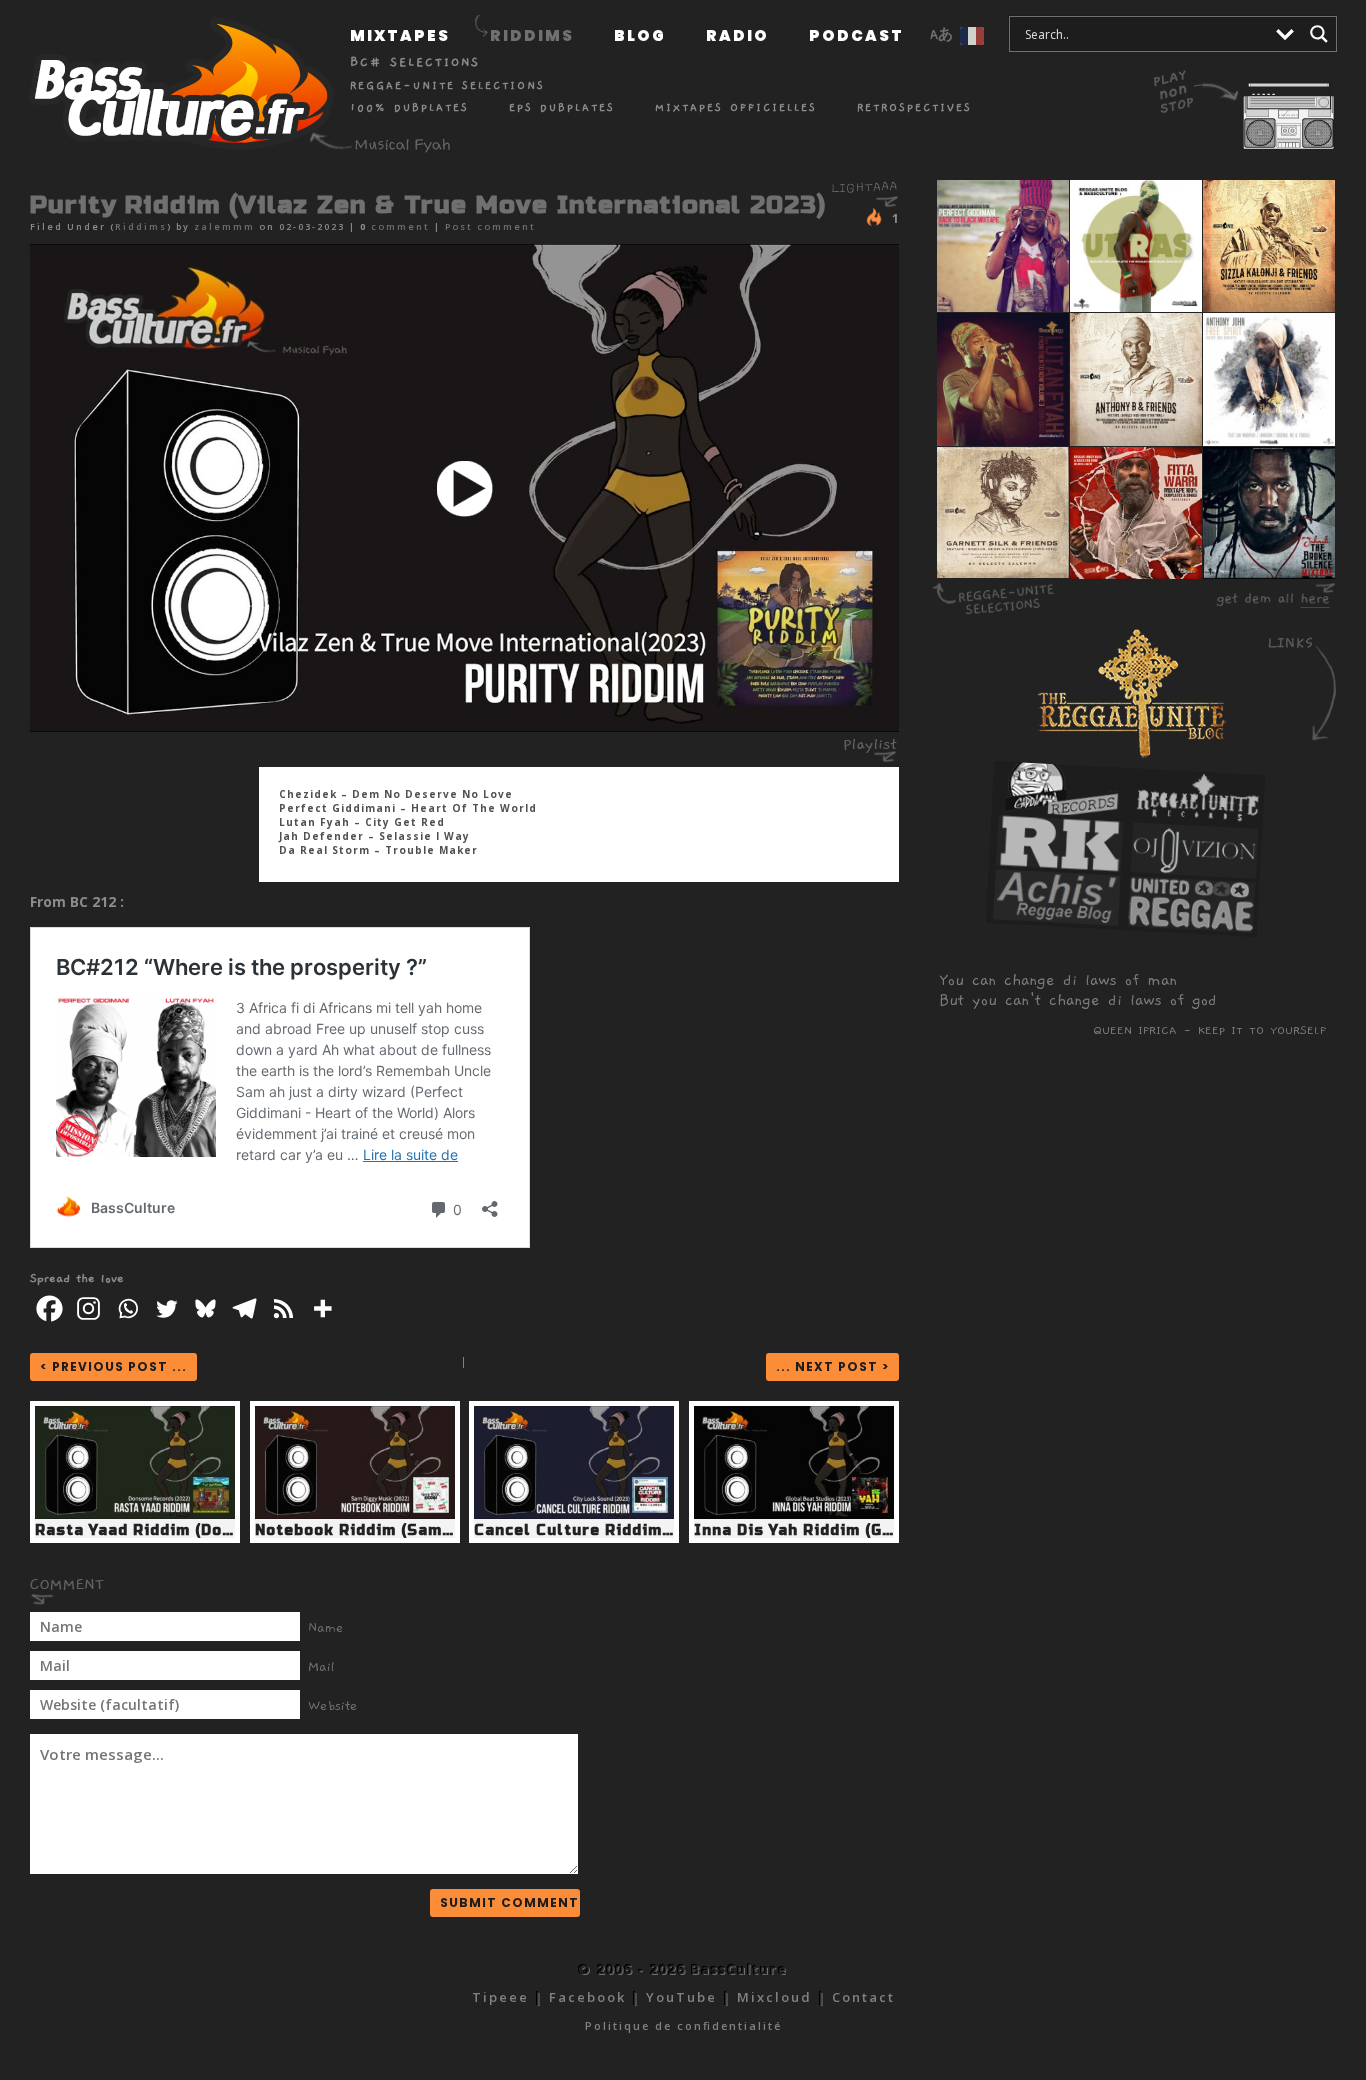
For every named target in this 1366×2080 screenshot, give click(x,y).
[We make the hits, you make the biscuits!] (1062, 810)
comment (400, 226)
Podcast (856, 35)
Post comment (490, 226)
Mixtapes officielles (736, 107)
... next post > (832, 1366)
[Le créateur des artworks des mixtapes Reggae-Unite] (1194, 871)
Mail (321, 1667)
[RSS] (283, 1308)
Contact (863, 1997)
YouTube (681, 1997)
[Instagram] (88, 1308)
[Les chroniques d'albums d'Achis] (1056, 918)
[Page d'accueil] (175, 89)
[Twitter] (166, 1308)
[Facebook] (49, 1308)
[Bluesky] (205, 1308)
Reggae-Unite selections (447, 85)
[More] (322, 1308)
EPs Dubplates (562, 107)
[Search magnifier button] (1319, 34)
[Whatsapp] (127, 1308)
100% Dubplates (409, 107)
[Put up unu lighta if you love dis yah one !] (876, 217)
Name (326, 1628)
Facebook (587, 1997)
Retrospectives (914, 107)
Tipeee (500, 1997)
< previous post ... (113, 1366)
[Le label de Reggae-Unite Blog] (1196, 817)
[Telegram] (244, 1308)
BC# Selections (415, 61)
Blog (640, 35)
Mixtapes (400, 35)
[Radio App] (1251, 100)
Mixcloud (774, 1997)
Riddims (532, 35)
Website (333, 1706)
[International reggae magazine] (1191, 925)
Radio (737, 35)
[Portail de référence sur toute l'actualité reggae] (1059, 864)
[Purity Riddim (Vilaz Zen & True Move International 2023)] (464, 488)
